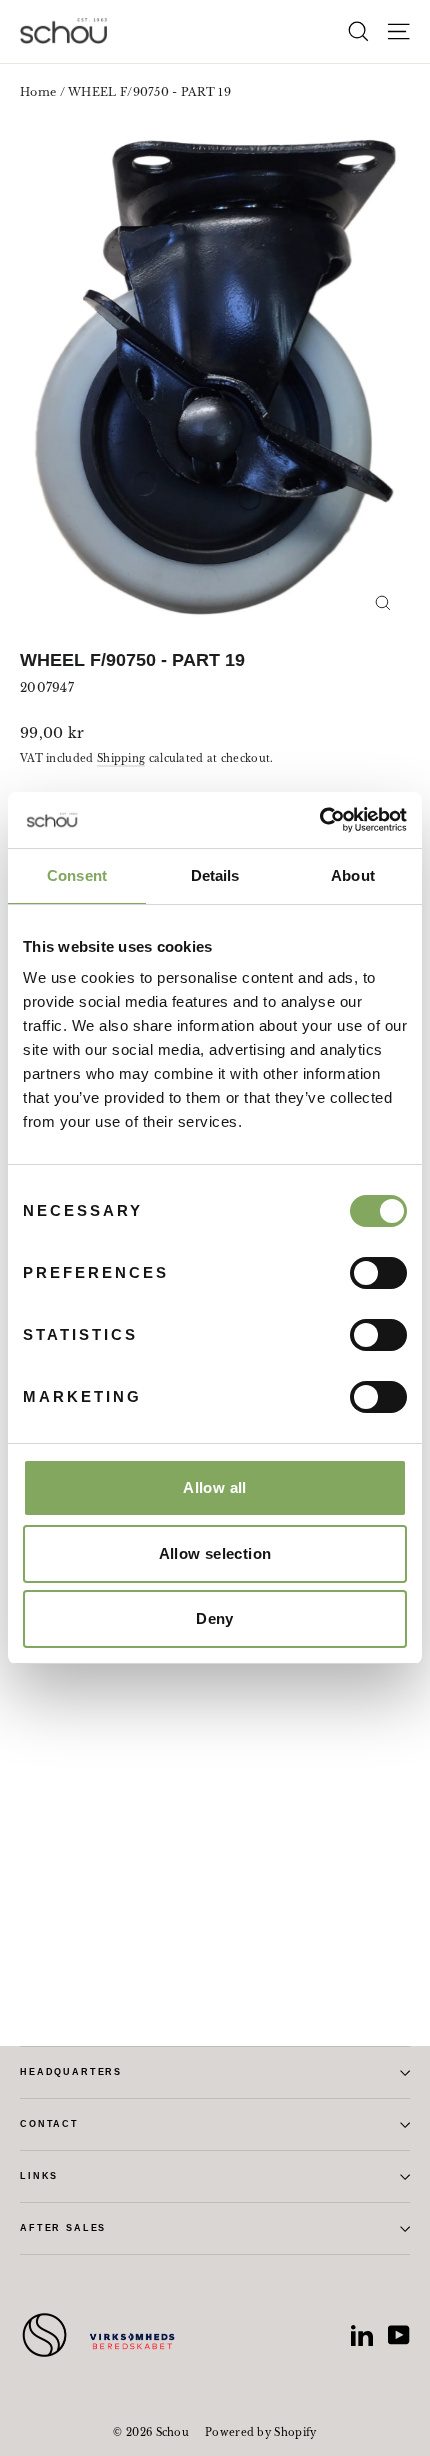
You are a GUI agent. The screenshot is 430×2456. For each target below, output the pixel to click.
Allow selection (215, 1553)
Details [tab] (215, 875)
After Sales (63, 2228)
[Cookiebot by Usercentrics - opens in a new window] (319, 820)
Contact (49, 2124)
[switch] (378, 1273)
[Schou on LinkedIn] (362, 2335)
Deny (215, 1618)
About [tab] (353, 875)
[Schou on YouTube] (399, 2335)
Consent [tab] (77, 875)
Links (39, 2176)
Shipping (121, 758)
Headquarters (71, 2072)
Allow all (214, 1487)
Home (38, 92)
